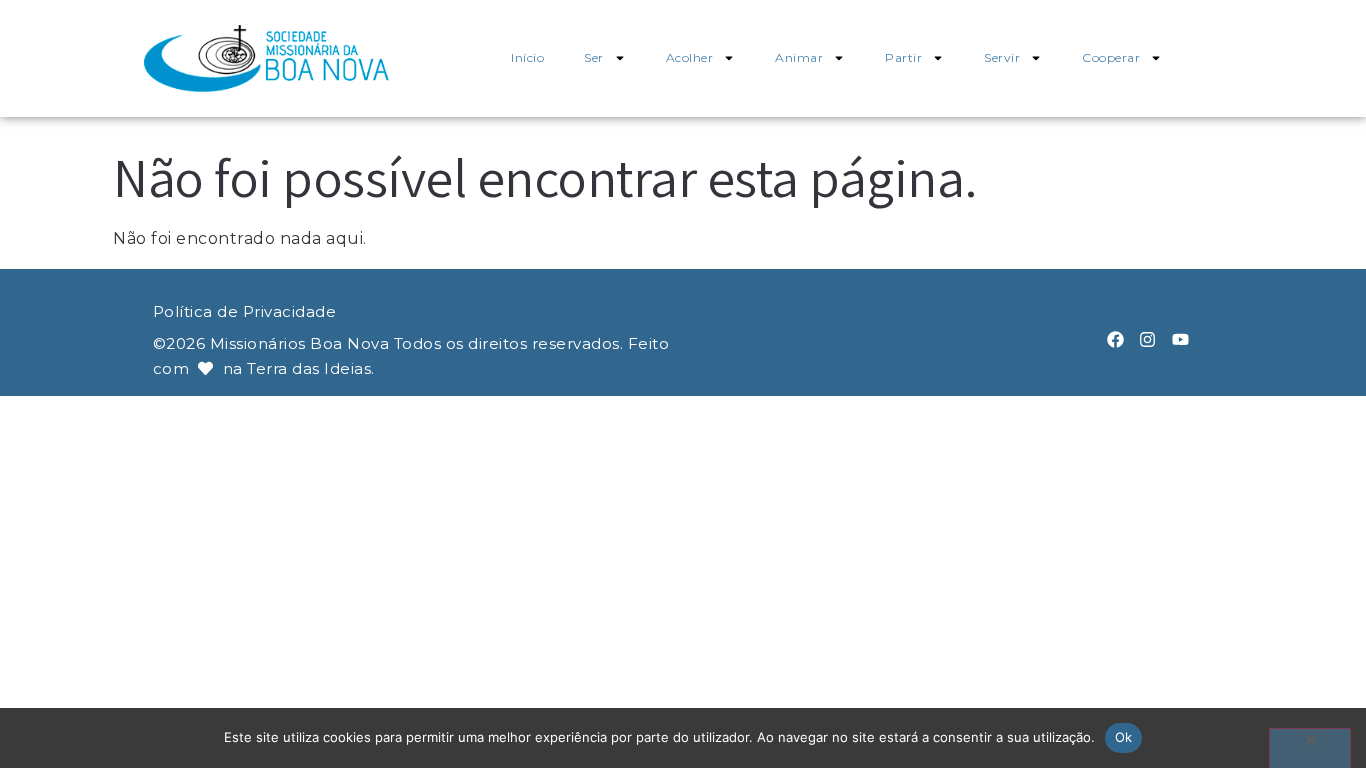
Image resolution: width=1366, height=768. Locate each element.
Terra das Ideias (309, 368)
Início (527, 57)
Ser (594, 57)
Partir (903, 57)
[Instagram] (1147, 339)
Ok (1124, 737)
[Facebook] (1115, 339)
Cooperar (1111, 57)
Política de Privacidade (245, 311)
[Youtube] (1180, 339)
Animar (799, 57)
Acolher (690, 57)
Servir (1002, 57)
